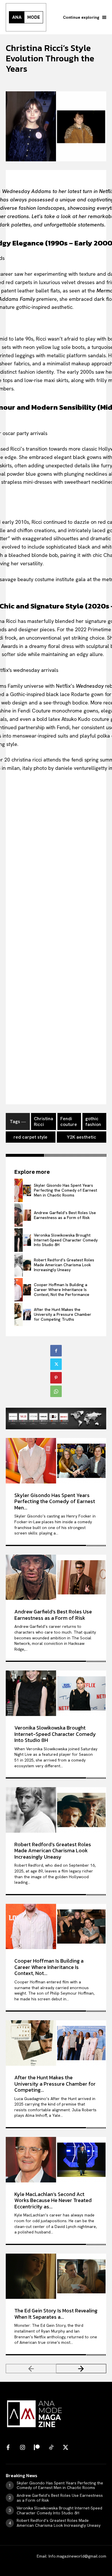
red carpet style (30, 1137)
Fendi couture (69, 1121)
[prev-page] (31, 2369)
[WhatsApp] (56, 1391)
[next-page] (81, 2369)
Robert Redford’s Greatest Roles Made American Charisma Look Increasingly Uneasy (64, 1265)
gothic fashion (93, 1121)
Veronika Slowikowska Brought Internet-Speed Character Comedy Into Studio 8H (66, 1240)
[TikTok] (51, 2448)
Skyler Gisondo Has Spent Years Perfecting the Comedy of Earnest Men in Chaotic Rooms (65, 1190)
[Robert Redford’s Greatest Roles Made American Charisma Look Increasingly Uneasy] (23, 1265)
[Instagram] (22, 2448)
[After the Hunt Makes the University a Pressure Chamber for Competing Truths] (23, 1315)
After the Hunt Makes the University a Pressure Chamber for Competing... (55, 2084)
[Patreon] (37, 2448)
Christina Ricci (44, 1121)
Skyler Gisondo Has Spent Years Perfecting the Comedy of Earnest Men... (55, 1501)
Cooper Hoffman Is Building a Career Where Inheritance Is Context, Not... (49, 1967)
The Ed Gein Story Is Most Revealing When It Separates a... (56, 2314)
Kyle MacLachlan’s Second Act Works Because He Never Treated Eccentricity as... (53, 2200)
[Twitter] (56, 1364)
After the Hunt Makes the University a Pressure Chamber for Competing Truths (63, 1314)
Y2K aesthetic (82, 1137)
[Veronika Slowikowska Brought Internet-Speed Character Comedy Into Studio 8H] (23, 1240)
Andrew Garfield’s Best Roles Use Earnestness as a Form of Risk (65, 1215)
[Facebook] (56, 1351)
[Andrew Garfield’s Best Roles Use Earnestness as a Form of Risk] (23, 1215)
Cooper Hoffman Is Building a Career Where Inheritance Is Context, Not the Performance (62, 1290)
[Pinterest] (56, 1378)
